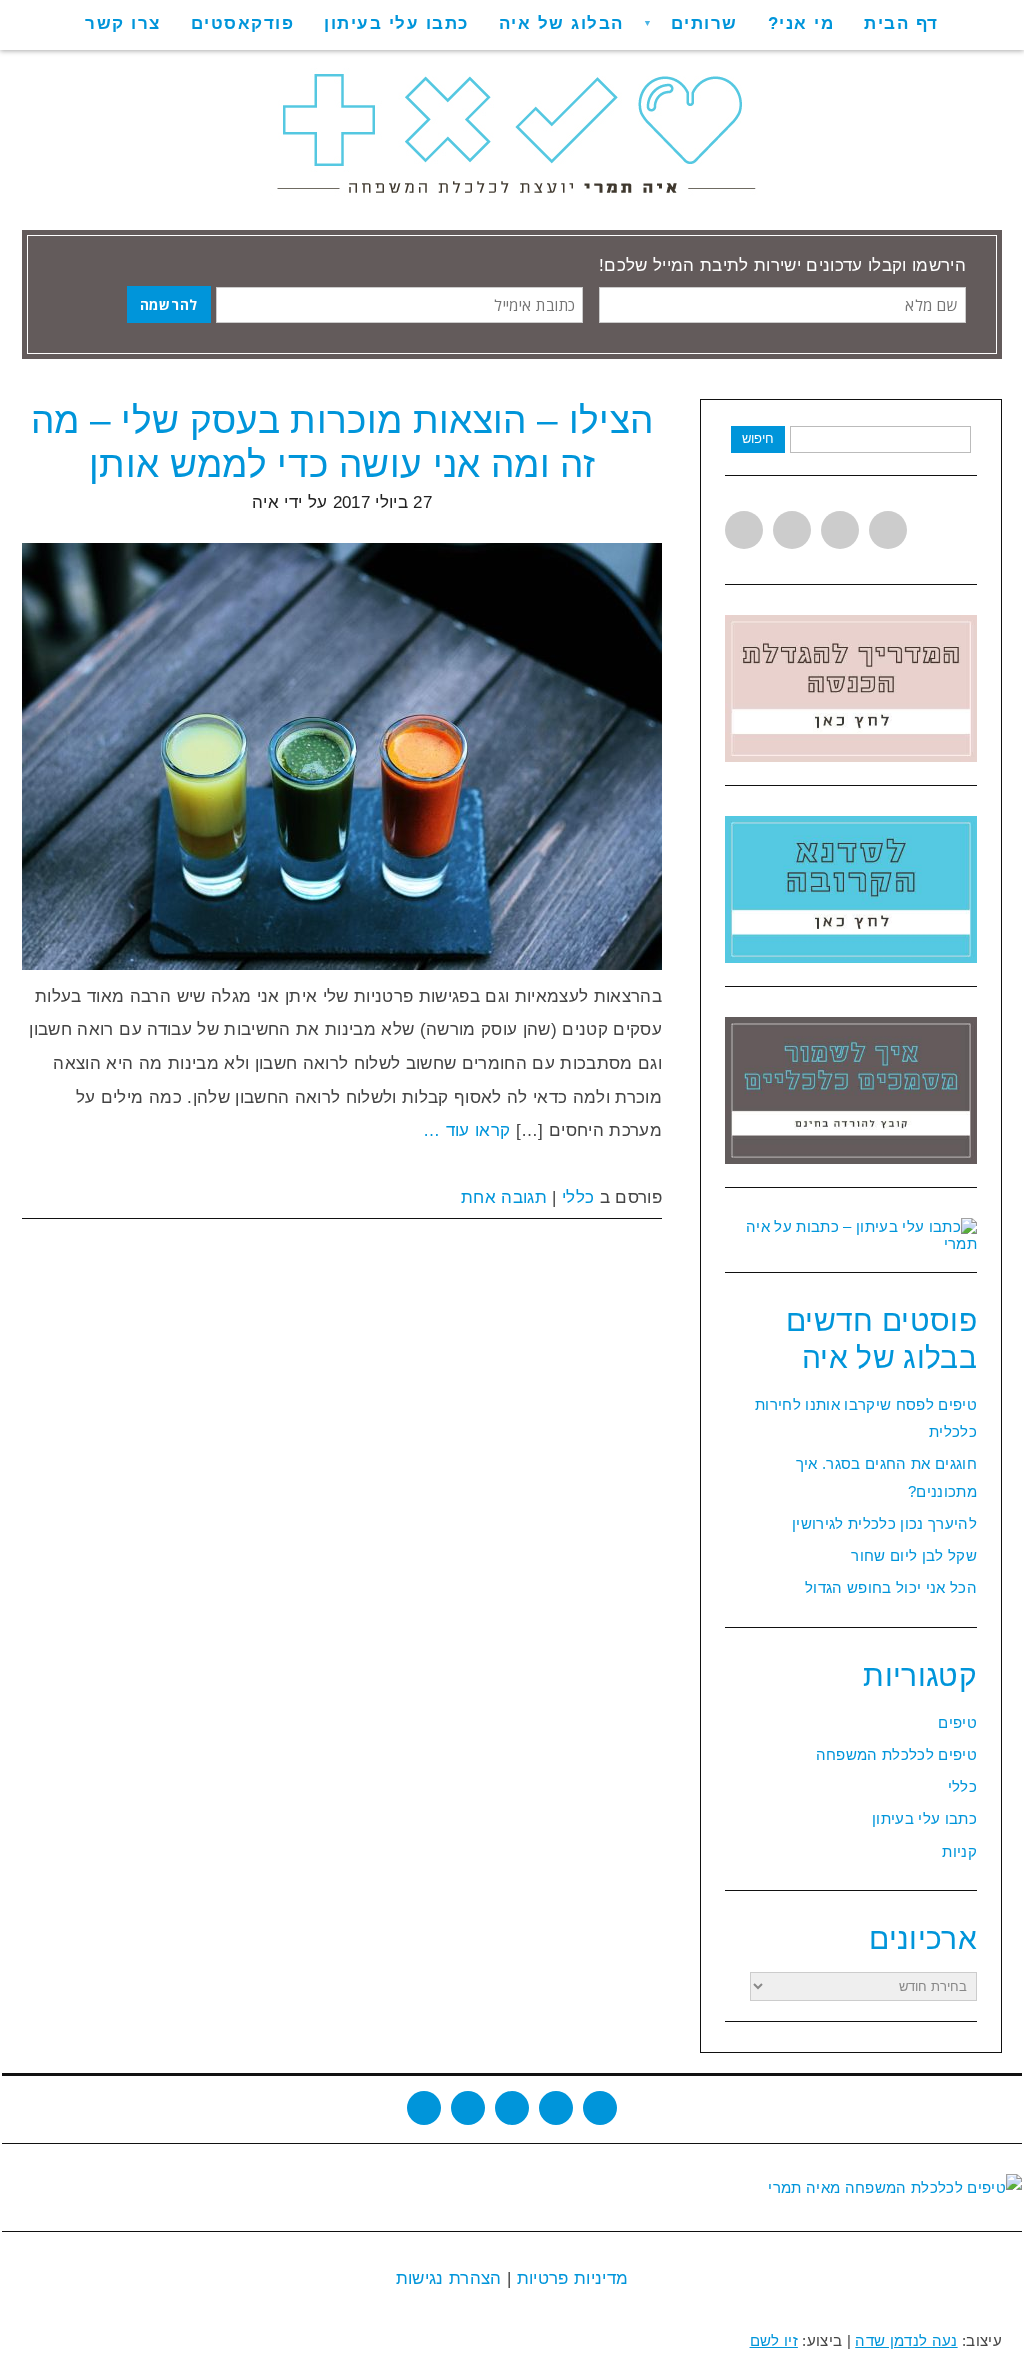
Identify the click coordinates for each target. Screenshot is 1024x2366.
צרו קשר (123, 23)
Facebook (792, 530)
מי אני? (801, 23)
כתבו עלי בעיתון (396, 23)
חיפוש (758, 438)
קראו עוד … (466, 1130)
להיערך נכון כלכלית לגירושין (884, 1523)
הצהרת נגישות (449, 2278)
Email (600, 2108)
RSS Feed (556, 2108)
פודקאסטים (243, 23)
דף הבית (901, 23)
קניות (959, 1851)
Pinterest (888, 530)
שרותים (704, 23)
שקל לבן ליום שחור (914, 1555)
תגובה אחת (504, 1197)
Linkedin (840, 530)
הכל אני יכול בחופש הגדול (891, 1587)
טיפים (957, 1722)
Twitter (744, 530)
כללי (578, 1197)
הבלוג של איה (561, 23)
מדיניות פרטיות (569, 2278)
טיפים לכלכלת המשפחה (896, 1754)
